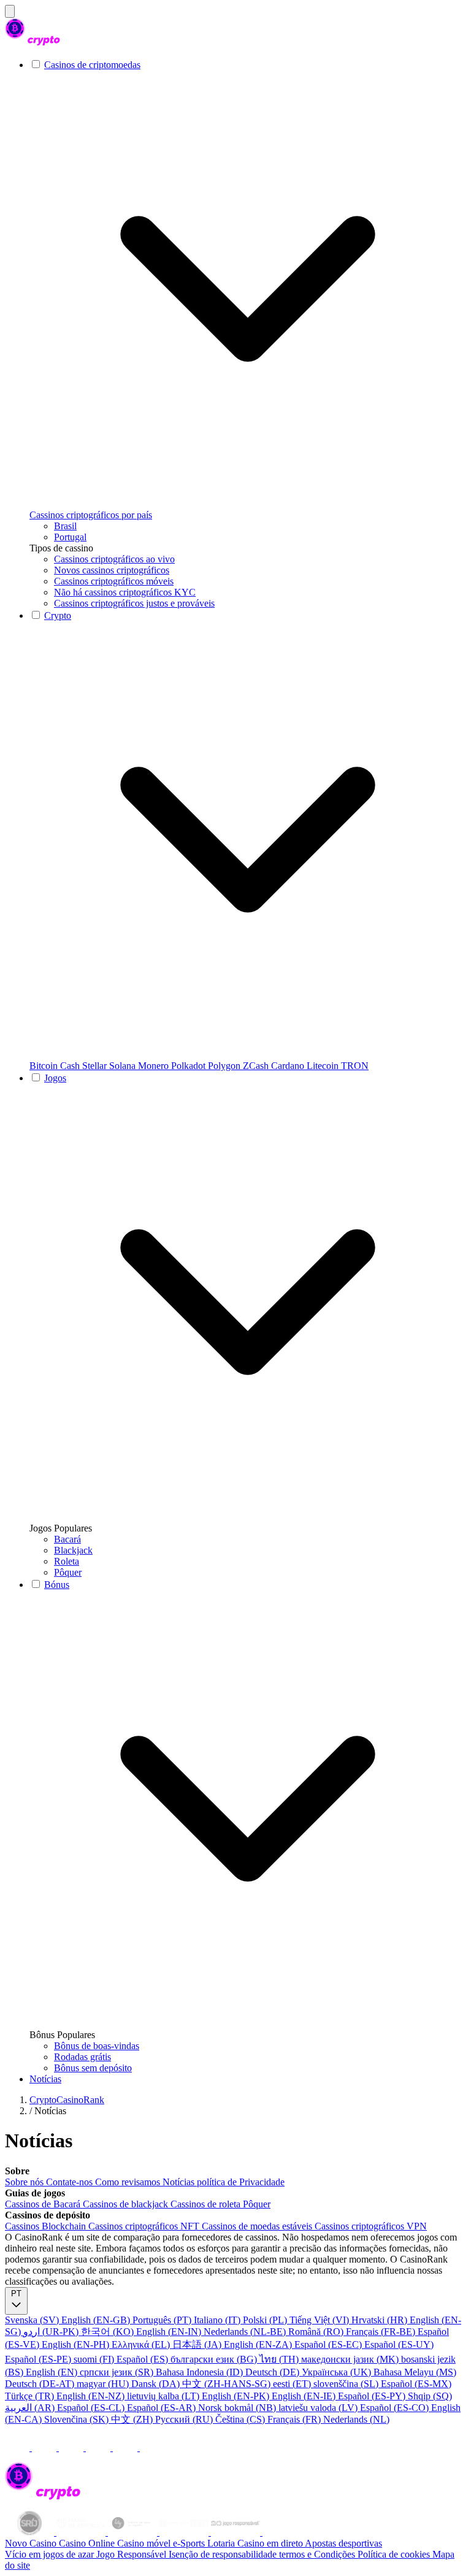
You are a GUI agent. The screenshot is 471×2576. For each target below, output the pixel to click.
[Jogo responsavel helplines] (237, 2532)
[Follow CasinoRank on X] (72, 2448)
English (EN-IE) (305, 2396)
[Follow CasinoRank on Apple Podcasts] (152, 2448)
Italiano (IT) (218, 2320)
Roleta (67, 1561)
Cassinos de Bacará (44, 2204)
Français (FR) (295, 2419)
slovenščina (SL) (347, 2384)
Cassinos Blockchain (47, 2226)
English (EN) (53, 2372)
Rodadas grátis (82, 2057)
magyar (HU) (104, 2384)
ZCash (257, 1066)
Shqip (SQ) (430, 2396)
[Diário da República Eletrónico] (82, 2532)
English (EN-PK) (237, 2396)
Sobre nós (25, 2182)
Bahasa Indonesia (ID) (201, 2372)
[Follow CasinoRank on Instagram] (45, 2448)
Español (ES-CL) (92, 2408)
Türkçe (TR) (31, 2396)
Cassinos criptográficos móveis (114, 581)
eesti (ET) (293, 2384)
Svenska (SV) (33, 2320)
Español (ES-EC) (329, 2344)
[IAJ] (134, 2532)
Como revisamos (129, 2182)
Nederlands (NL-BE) (246, 2332)
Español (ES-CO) (396, 2408)
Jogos (55, 1078)
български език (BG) (215, 2359)
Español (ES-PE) (39, 2359)
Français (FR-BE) (382, 2332)
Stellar (96, 1066)
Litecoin (324, 1066)
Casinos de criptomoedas (92, 65)
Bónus (57, 1585)
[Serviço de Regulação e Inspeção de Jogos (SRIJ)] (31, 2532)
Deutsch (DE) (274, 2372)
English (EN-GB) (97, 2320)
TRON (355, 1066)
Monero (155, 1066)
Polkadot (190, 1066)
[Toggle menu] (10, 11)
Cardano (289, 1066)
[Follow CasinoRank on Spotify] (126, 2448)
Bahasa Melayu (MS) (415, 2372)
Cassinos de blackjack (127, 2204)
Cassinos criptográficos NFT (145, 2226)
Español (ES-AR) (163, 2408)
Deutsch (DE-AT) (41, 2384)
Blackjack (73, 1550)
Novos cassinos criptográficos (112, 570)
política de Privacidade (241, 2182)
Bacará (67, 1539)
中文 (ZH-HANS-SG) (228, 2384)
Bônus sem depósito (93, 2068)
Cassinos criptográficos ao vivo (114, 559)
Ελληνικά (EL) (142, 2344)
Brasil (65, 526)
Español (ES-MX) (416, 2384)
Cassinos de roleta (207, 2204)
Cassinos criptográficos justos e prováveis (134, 603)
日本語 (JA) (198, 2344)
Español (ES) (144, 2359)
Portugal (70, 537)
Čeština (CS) (241, 2419)
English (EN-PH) (77, 2344)
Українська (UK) (338, 2372)
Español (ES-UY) (399, 2344)
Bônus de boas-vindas (97, 2046)
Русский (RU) (185, 2419)
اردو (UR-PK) (52, 2332)
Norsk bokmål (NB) (238, 2408)
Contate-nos (71, 2182)
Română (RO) (317, 2332)
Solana (124, 1066)
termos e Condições (318, 2554)
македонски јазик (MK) (351, 2359)
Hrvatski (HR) (381, 2320)
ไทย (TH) (280, 2359)
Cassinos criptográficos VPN (371, 2226)
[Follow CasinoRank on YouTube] (99, 2448)
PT (16, 2294)
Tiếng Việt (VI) (320, 2320)
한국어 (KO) (109, 2332)
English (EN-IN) (170, 2332)
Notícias (45, 2079)
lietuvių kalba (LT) (164, 2396)
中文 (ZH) (133, 2419)
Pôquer (68, 1572)
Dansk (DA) (157, 2384)
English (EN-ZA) (259, 2344)
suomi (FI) (95, 2359)
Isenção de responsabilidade (224, 2554)
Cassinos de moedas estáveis (258, 2226)
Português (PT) (163, 2320)
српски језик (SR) (118, 2372)
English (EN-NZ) (92, 2396)
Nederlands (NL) (356, 2419)
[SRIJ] (185, 2532)
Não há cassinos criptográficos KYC (125, 592)
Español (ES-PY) (373, 2396)
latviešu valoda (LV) (319, 2408)
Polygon (225, 1066)
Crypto (58, 615)
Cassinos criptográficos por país (91, 515)
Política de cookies (395, 2554)
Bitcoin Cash (56, 1066)
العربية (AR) (31, 2408)
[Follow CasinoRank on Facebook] (18, 2448)
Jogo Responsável (132, 2554)
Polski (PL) (266, 2320)
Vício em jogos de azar (51, 2554)
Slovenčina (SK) (78, 2419)
